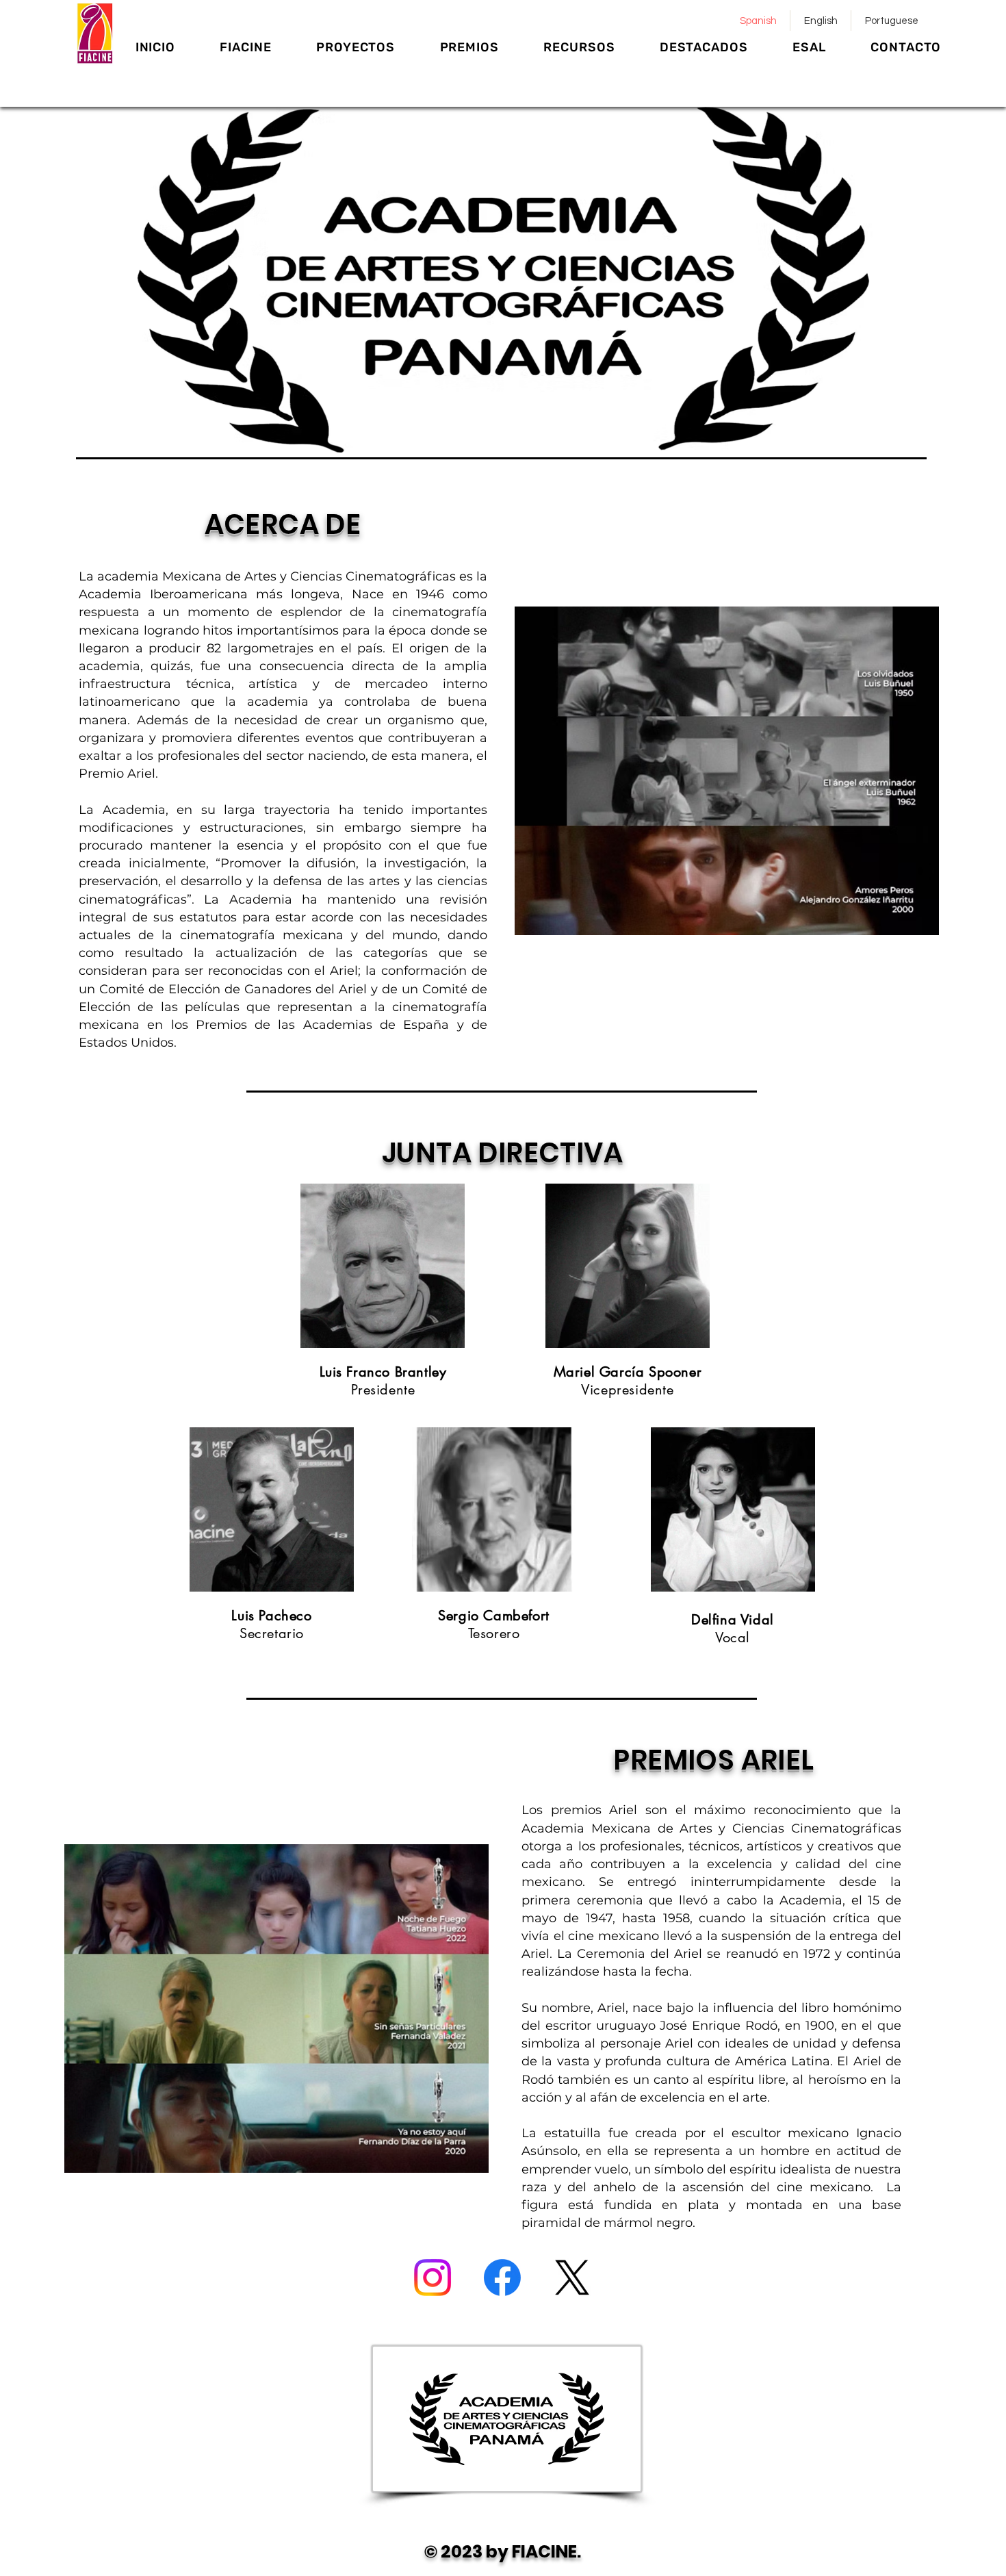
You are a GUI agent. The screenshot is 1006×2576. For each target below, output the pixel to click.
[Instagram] (433, 2278)
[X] (572, 2278)
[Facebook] (502, 2278)
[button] (246, 47)
